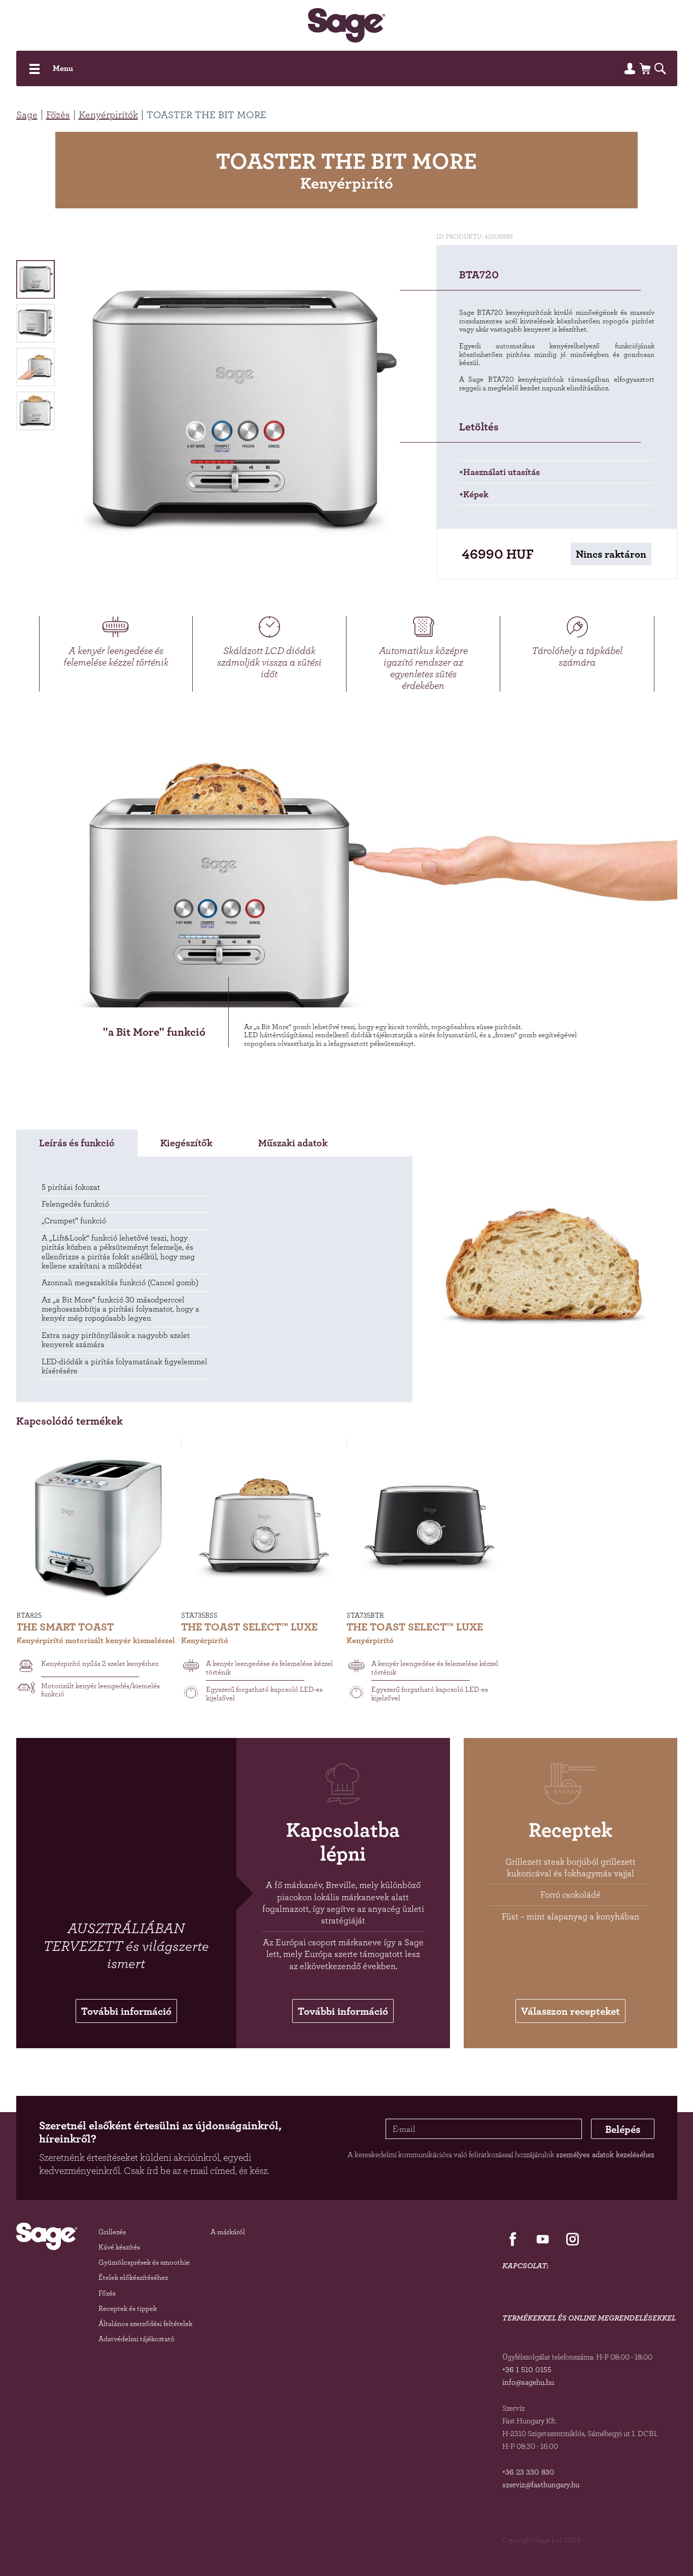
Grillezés (112, 2232)
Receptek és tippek (128, 2308)
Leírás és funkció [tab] (77, 1143)
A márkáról (228, 2232)
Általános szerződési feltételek (145, 2323)
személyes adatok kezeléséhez (605, 2154)
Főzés (58, 115)
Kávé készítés (119, 2247)
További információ (126, 2011)
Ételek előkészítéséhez (133, 2277)
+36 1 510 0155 (527, 2369)
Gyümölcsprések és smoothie (144, 2262)
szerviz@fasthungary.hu (541, 2484)
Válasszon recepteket (570, 2011)
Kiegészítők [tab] (186, 1143)
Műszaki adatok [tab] (293, 1143)
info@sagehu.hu (528, 2382)
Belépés (623, 2129)
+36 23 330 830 (528, 2472)
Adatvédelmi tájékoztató (136, 2338)
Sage (27, 115)
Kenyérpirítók (108, 115)
